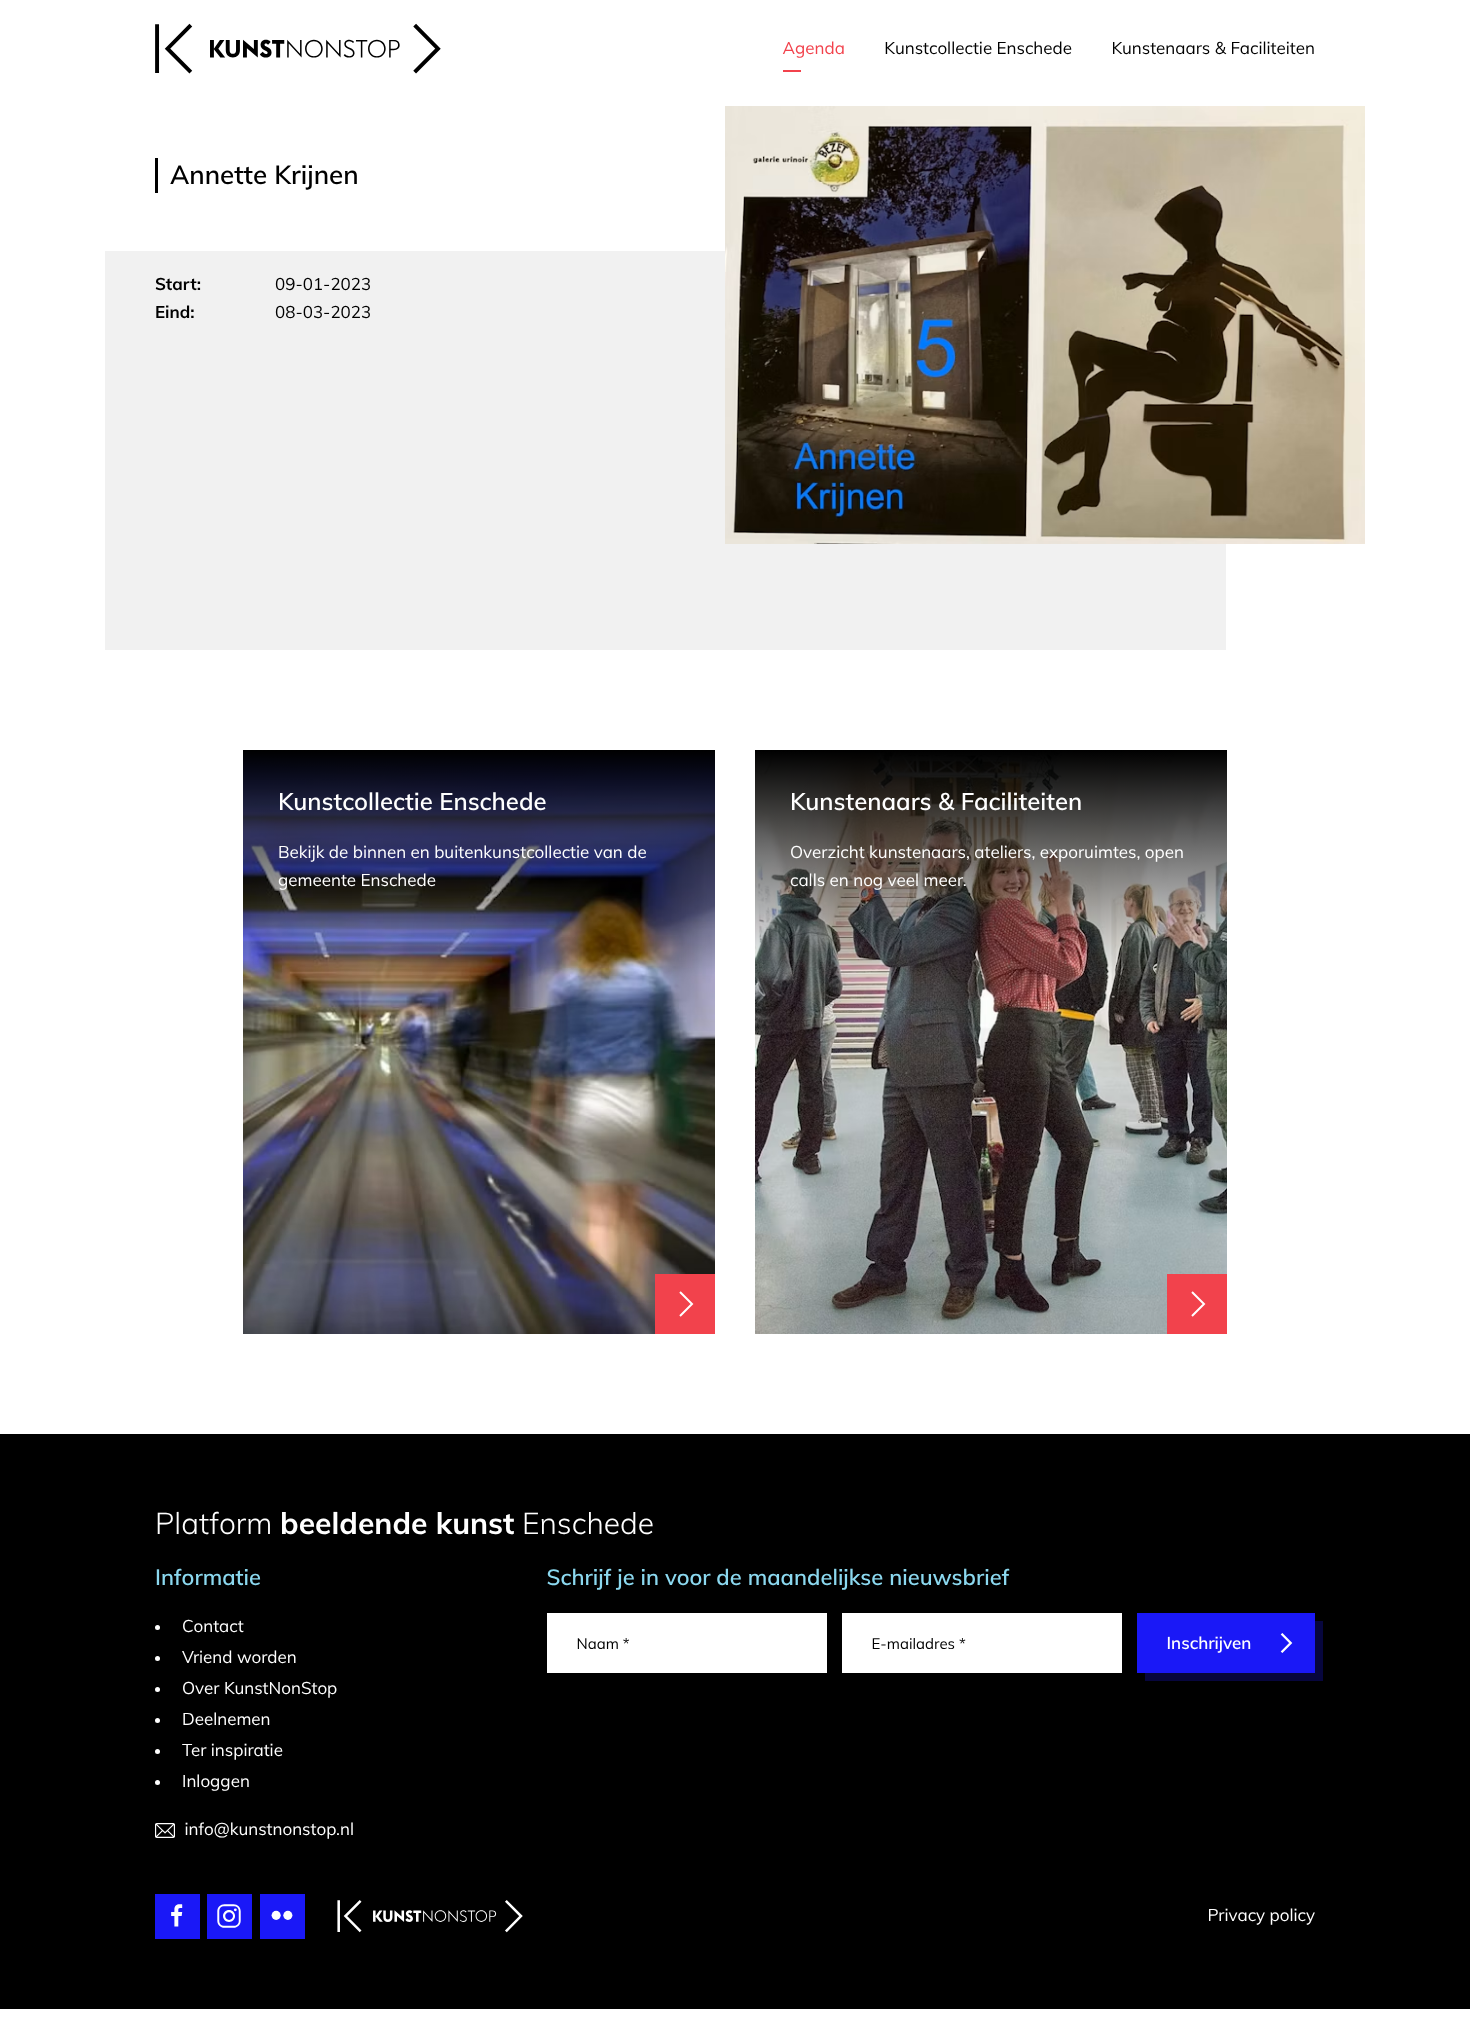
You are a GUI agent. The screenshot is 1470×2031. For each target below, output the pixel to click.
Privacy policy (1261, 1915)
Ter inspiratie (232, 1750)
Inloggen (216, 1781)
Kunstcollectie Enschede (978, 48)
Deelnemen (226, 1719)
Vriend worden (239, 1657)
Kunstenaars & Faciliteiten (1213, 48)
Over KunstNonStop (259, 1688)
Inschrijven (1209, 1643)
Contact (213, 1626)
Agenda (814, 48)
